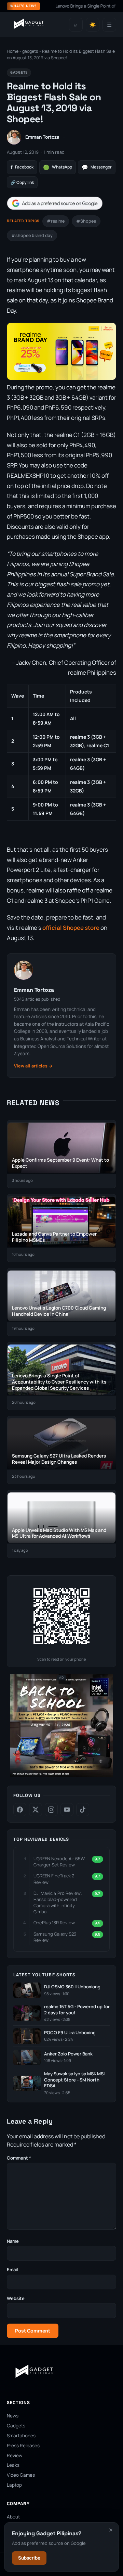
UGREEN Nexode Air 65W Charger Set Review (59, 1862)
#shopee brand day (32, 235)
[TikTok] (83, 1810)
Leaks (13, 2465)
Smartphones (21, 2436)
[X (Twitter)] (36, 1810)
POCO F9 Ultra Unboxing (70, 2033)
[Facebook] (20, 1810)
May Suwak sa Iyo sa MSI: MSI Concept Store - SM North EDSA (74, 2080)
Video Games (21, 2475)
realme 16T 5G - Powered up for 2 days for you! (77, 2010)
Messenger (97, 167)
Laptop (14, 2485)
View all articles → (33, 1066)
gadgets (30, 51)
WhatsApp (58, 167)
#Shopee (86, 221)
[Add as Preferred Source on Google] (55, 203)
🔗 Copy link (22, 182)
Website (16, 2298)
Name (13, 2241)
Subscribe (29, 2558)
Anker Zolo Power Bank (68, 2054)
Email (12, 2269)
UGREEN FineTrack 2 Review (54, 1879)
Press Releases (23, 2446)
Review (15, 2455)
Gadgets (16, 2426)
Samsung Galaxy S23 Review (55, 1937)
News (13, 2416)
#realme (56, 221)
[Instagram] (51, 1810)
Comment (19, 2158)
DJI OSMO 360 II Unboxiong (72, 1987)
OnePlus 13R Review (54, 1923)
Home (13, 51)
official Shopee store (71, 928)
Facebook (22, 167)
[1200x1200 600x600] (61, 1775)
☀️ (93, 25)
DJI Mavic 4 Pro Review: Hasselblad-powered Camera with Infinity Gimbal (58, 1903)
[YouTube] (67, 1810)
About (13, 2517)
